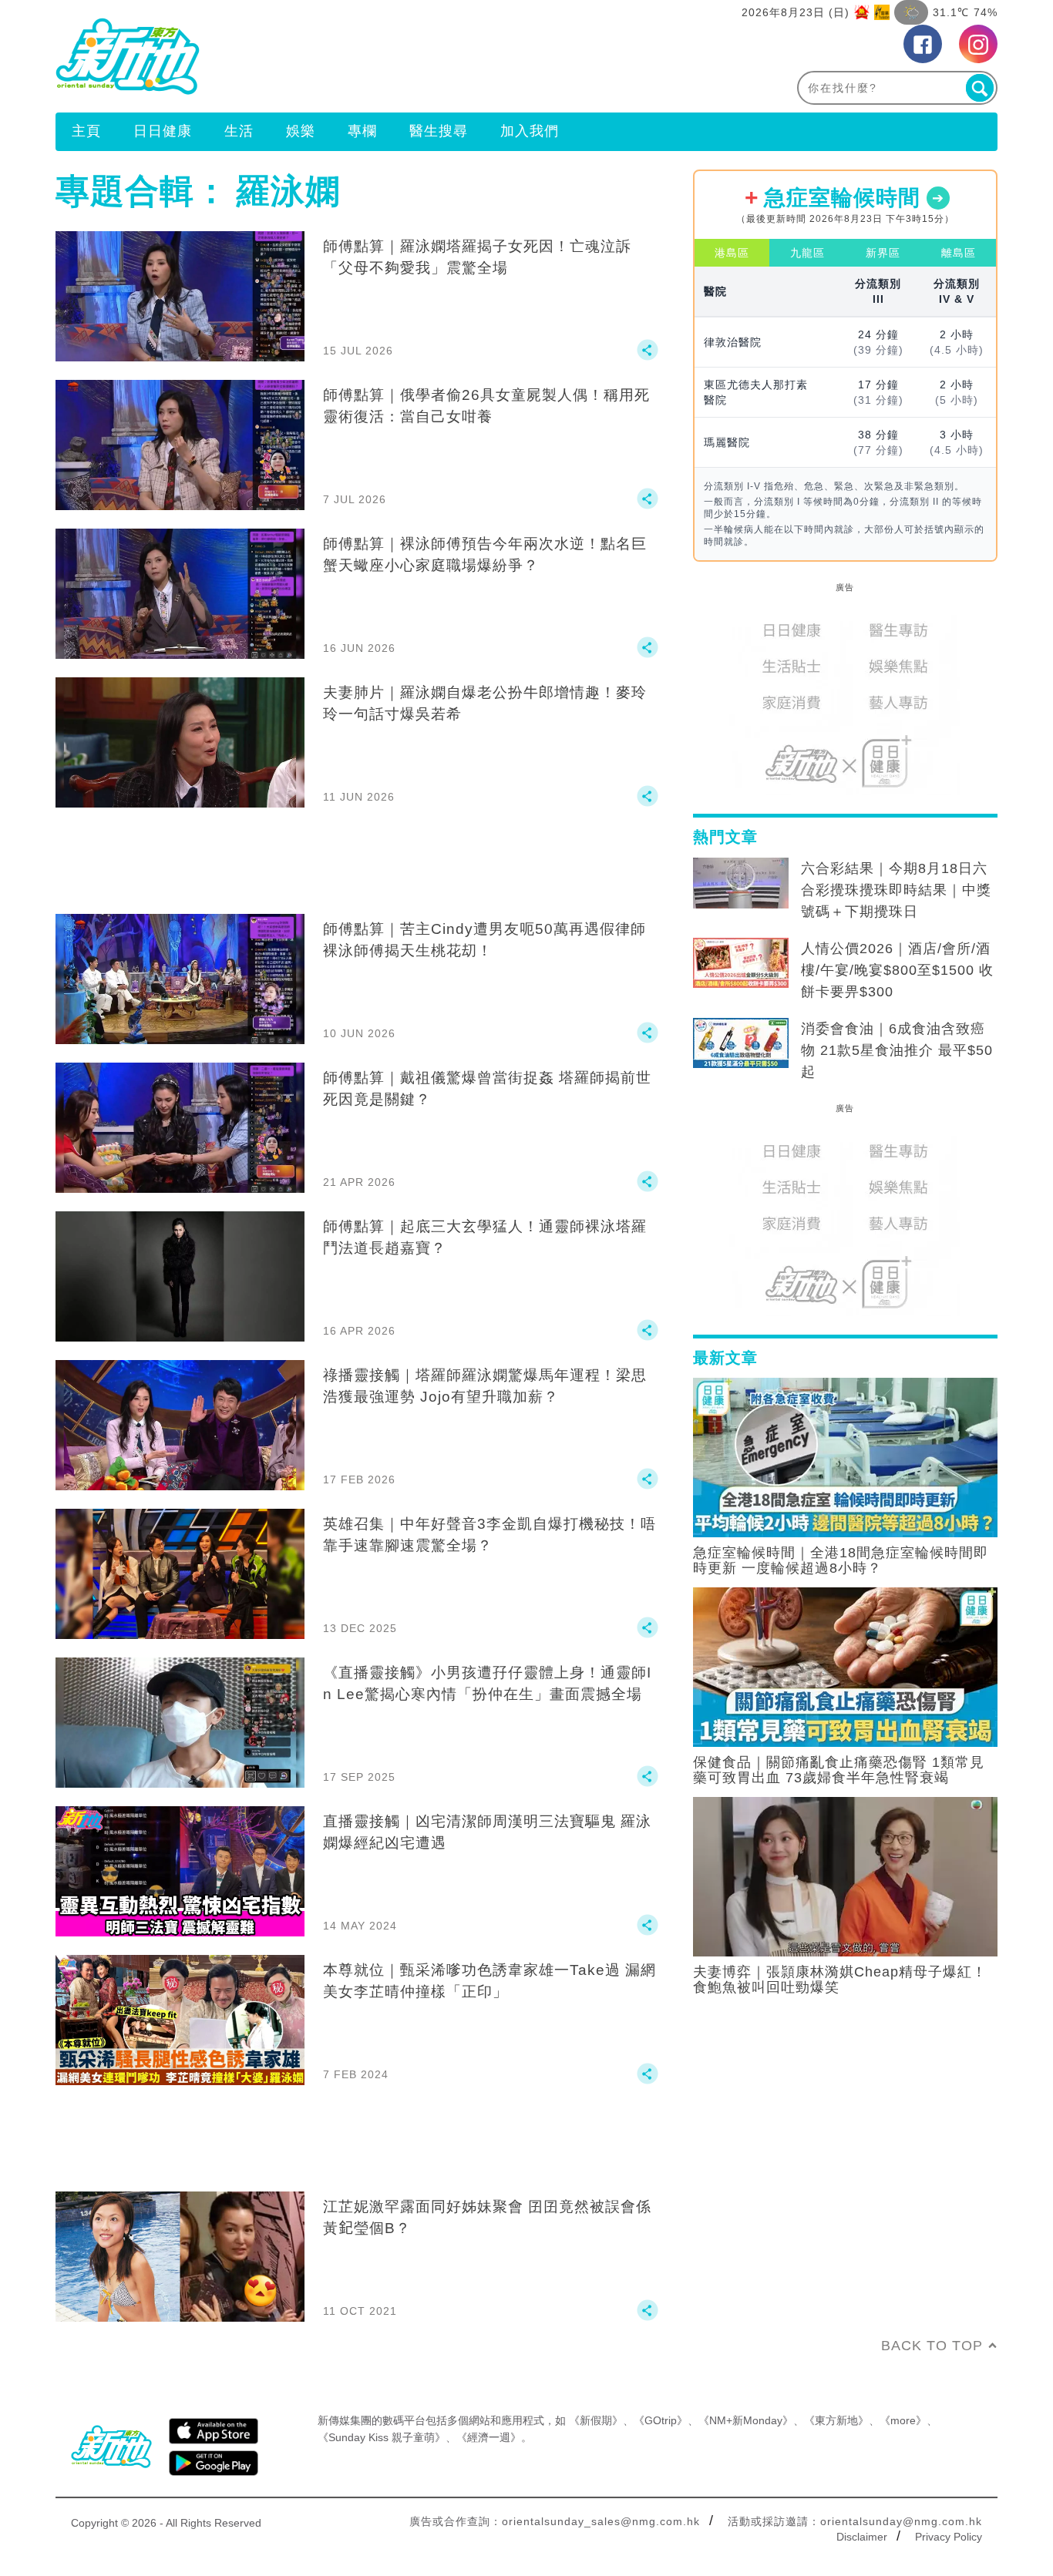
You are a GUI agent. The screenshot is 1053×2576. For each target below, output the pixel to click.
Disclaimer (862, 2537)
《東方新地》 (836, 2420)
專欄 (362, 131)
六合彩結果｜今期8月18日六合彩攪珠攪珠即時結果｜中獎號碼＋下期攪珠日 (896, 890)
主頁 (86, 131)
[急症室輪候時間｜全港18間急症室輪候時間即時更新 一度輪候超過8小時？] (845, 1456)
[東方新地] (291, 56)
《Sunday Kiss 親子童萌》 (382, 2437)
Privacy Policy (949, 2537)
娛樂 (301, 131)
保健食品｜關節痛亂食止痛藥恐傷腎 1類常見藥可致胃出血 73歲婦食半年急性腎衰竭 (839, 1770)
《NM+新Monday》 (746, 2420)
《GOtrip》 (661, 2420)
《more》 (903, 2420)
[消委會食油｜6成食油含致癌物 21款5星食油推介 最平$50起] (741, 1043)
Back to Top (932, 2346)
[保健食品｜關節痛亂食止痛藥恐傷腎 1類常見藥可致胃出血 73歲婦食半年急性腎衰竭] (845, 1666)
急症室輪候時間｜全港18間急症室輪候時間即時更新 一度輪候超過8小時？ (841, 1560)
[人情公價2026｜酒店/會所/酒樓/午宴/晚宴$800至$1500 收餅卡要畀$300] (741, 963)
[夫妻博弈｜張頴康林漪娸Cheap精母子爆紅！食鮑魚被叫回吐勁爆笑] (845, 1876)
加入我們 (530, 131)
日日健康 (163, 131)
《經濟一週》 (489, 2437)
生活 (239, 131)
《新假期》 (596, 2420)
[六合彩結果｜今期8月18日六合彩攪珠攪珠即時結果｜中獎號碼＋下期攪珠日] (741, 883)
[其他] (648, 357)
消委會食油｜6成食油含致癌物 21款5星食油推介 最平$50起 (897, 1050)
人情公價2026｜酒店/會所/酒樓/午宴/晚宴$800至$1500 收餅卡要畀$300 (897, 970)
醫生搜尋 (439, 131)
